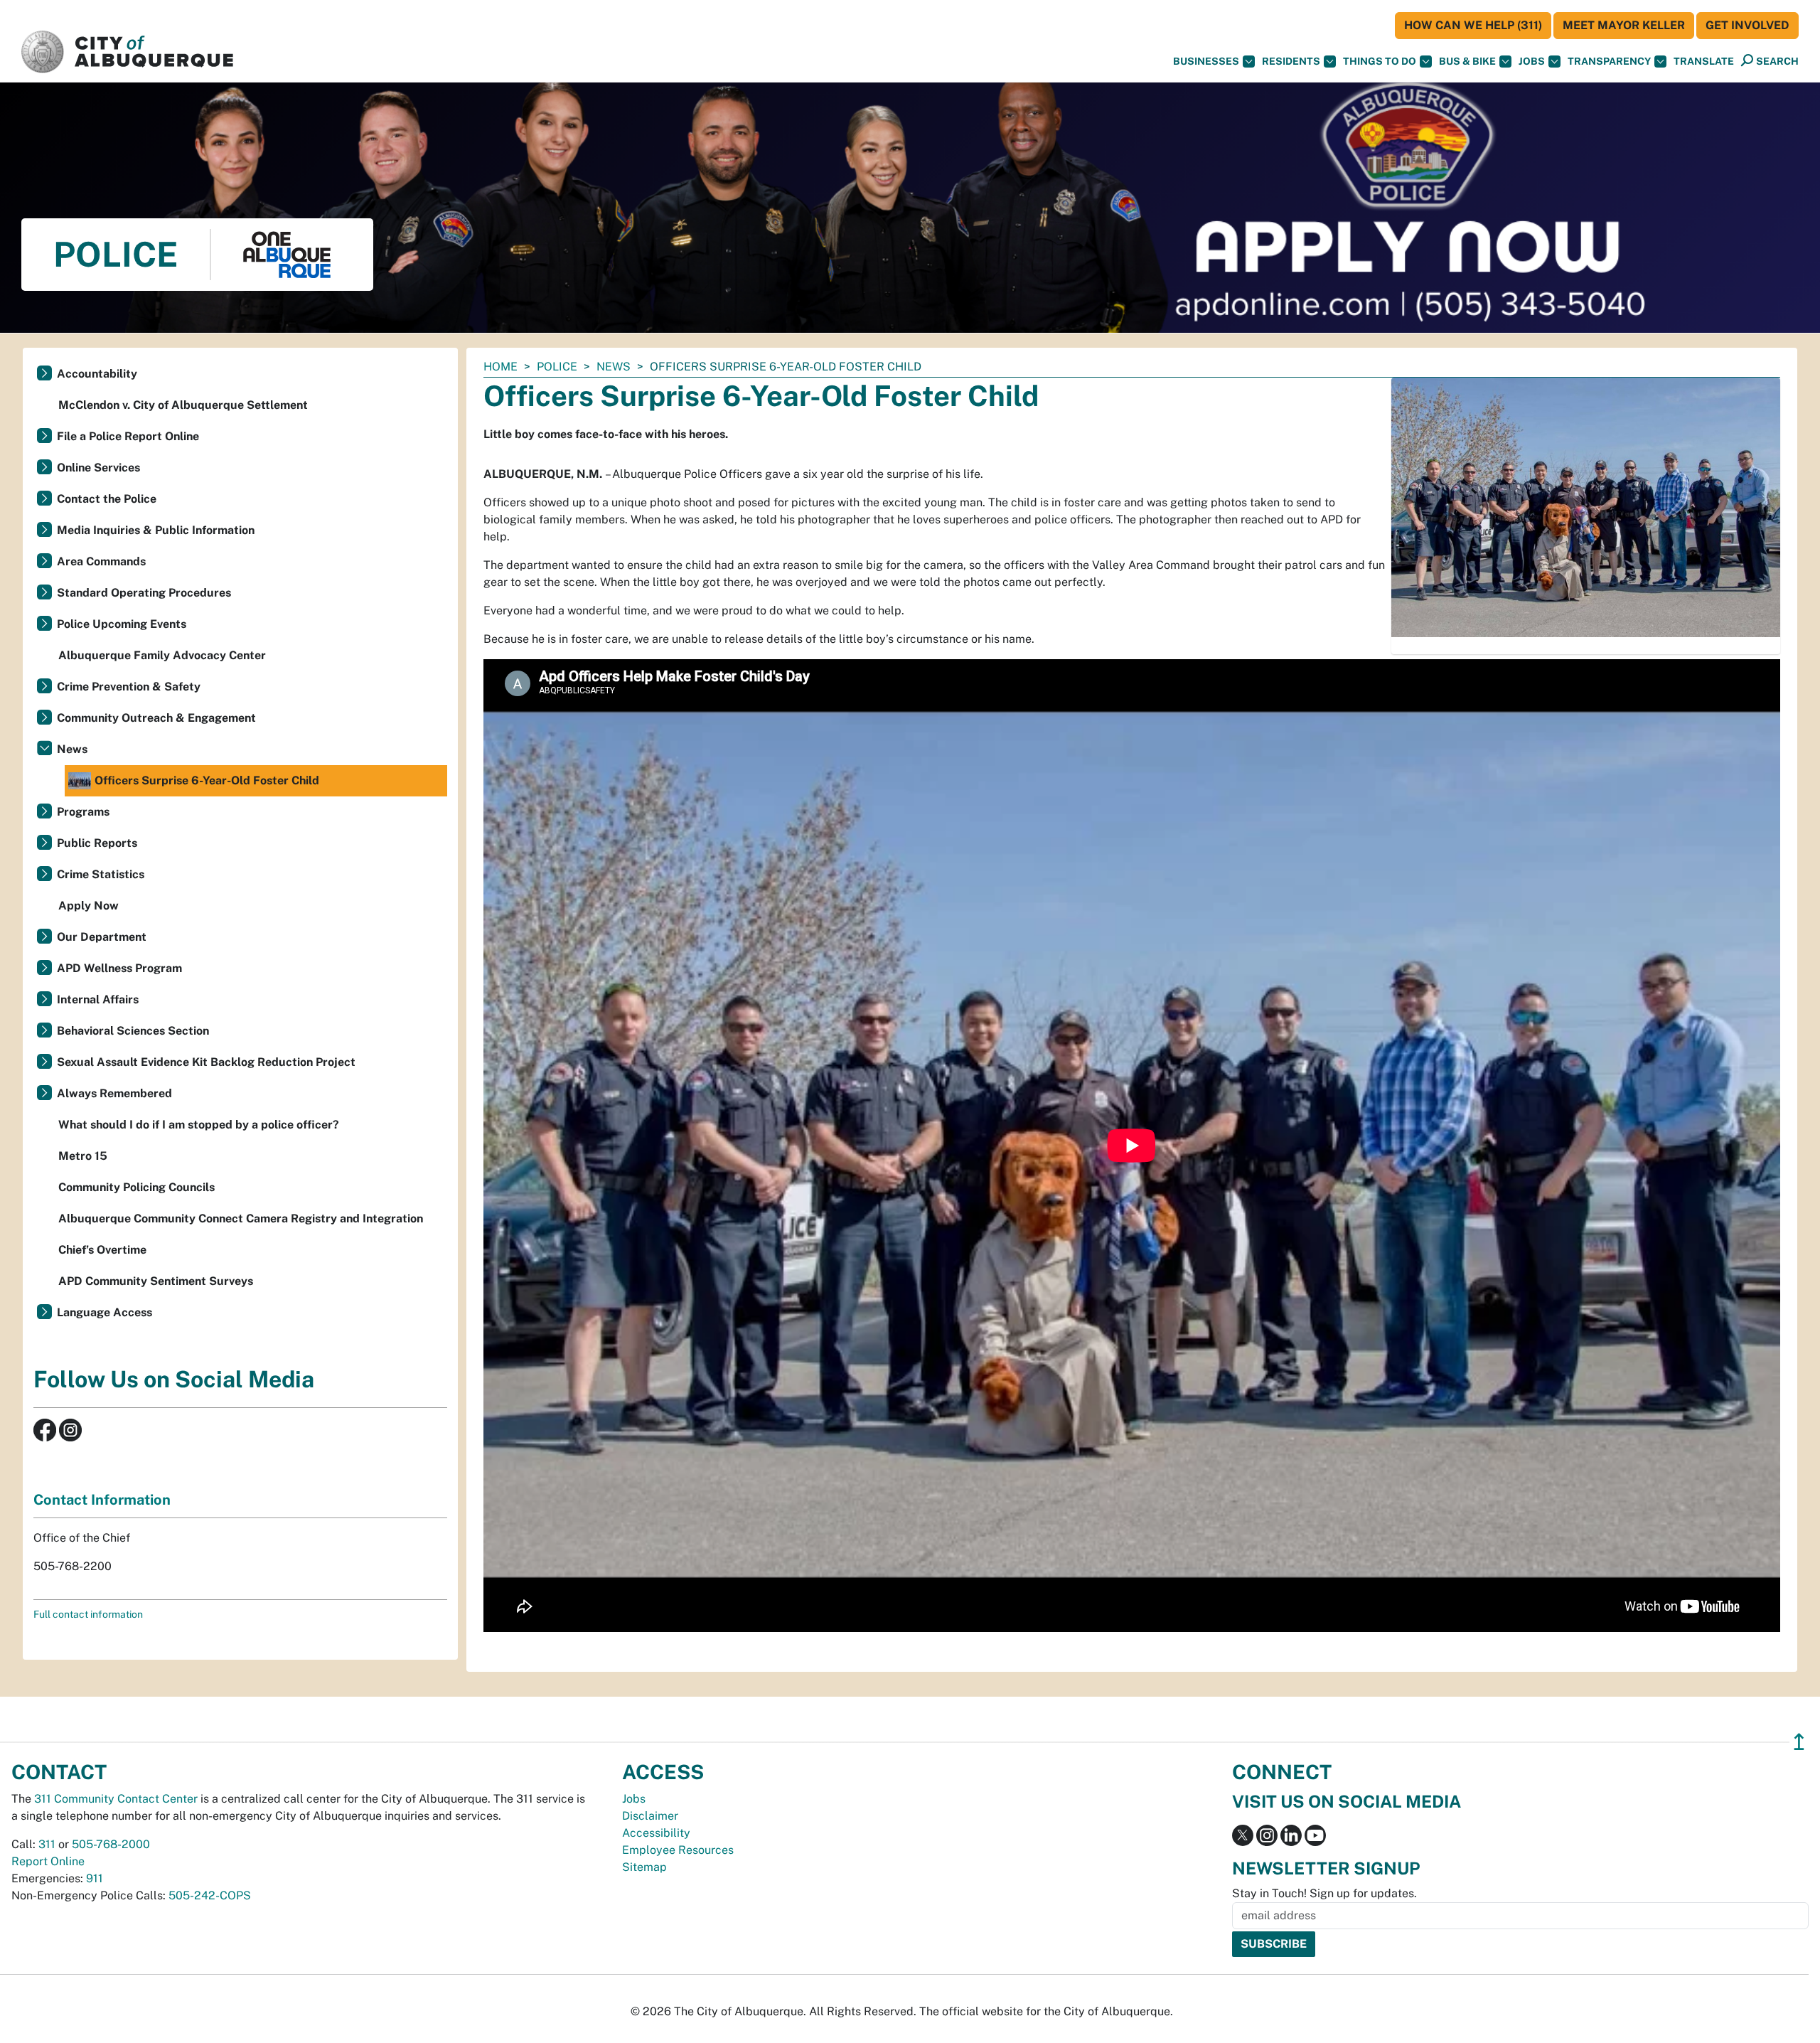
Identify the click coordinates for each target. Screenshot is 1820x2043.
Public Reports (97, 843)
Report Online (48, 1861)
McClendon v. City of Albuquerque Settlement (183, 405)
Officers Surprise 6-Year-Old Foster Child (207, 780)
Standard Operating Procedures (144, 593)
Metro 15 (83, 1156)
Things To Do (1380, 61)
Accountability (97, 374)
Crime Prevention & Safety (129, 687)
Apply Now (89, 906)
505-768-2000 (111, 1844)
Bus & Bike (1467, 61)
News (614, 367)
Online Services (98, 468)
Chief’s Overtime (102, 1250)
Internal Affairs (98, 999)
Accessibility (656, 1833)
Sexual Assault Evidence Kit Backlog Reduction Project (206, 1062)
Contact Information (102, 1500)
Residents (1291, 61)
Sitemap (644, 1867)
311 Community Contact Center (116, 1799)
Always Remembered (114, 1093)
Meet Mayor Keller (1624, 25)
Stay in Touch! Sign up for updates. (1324, 1893)
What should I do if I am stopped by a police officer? (199, 1125)
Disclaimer (650, 1816)
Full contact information (88, 1614)
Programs (83, 812)
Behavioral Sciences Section (133, 1031)
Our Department (102, 937)
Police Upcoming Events (122, 624)
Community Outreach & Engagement (156, 718)
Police (557, 367)
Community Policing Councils (136, 1187)
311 (47, 1844)
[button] (1704, 62)
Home (500, 367)
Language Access (105, 1312)
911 (95, 1878)
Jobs (1532, 61)
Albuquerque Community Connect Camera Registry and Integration (241, 1218)
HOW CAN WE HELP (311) (1473, 25)
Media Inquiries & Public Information (156, 530)
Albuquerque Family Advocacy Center (162, 655)
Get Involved (1747, 25)
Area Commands (101, 561)
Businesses (1206, 61)
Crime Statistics (101, 874)
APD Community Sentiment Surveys (156, 1281)
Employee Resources (678, 1850)
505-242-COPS (210, 1895)
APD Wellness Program (119, 968)
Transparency (1609, 61)
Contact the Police (107, 499)
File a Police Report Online (128, 436)
